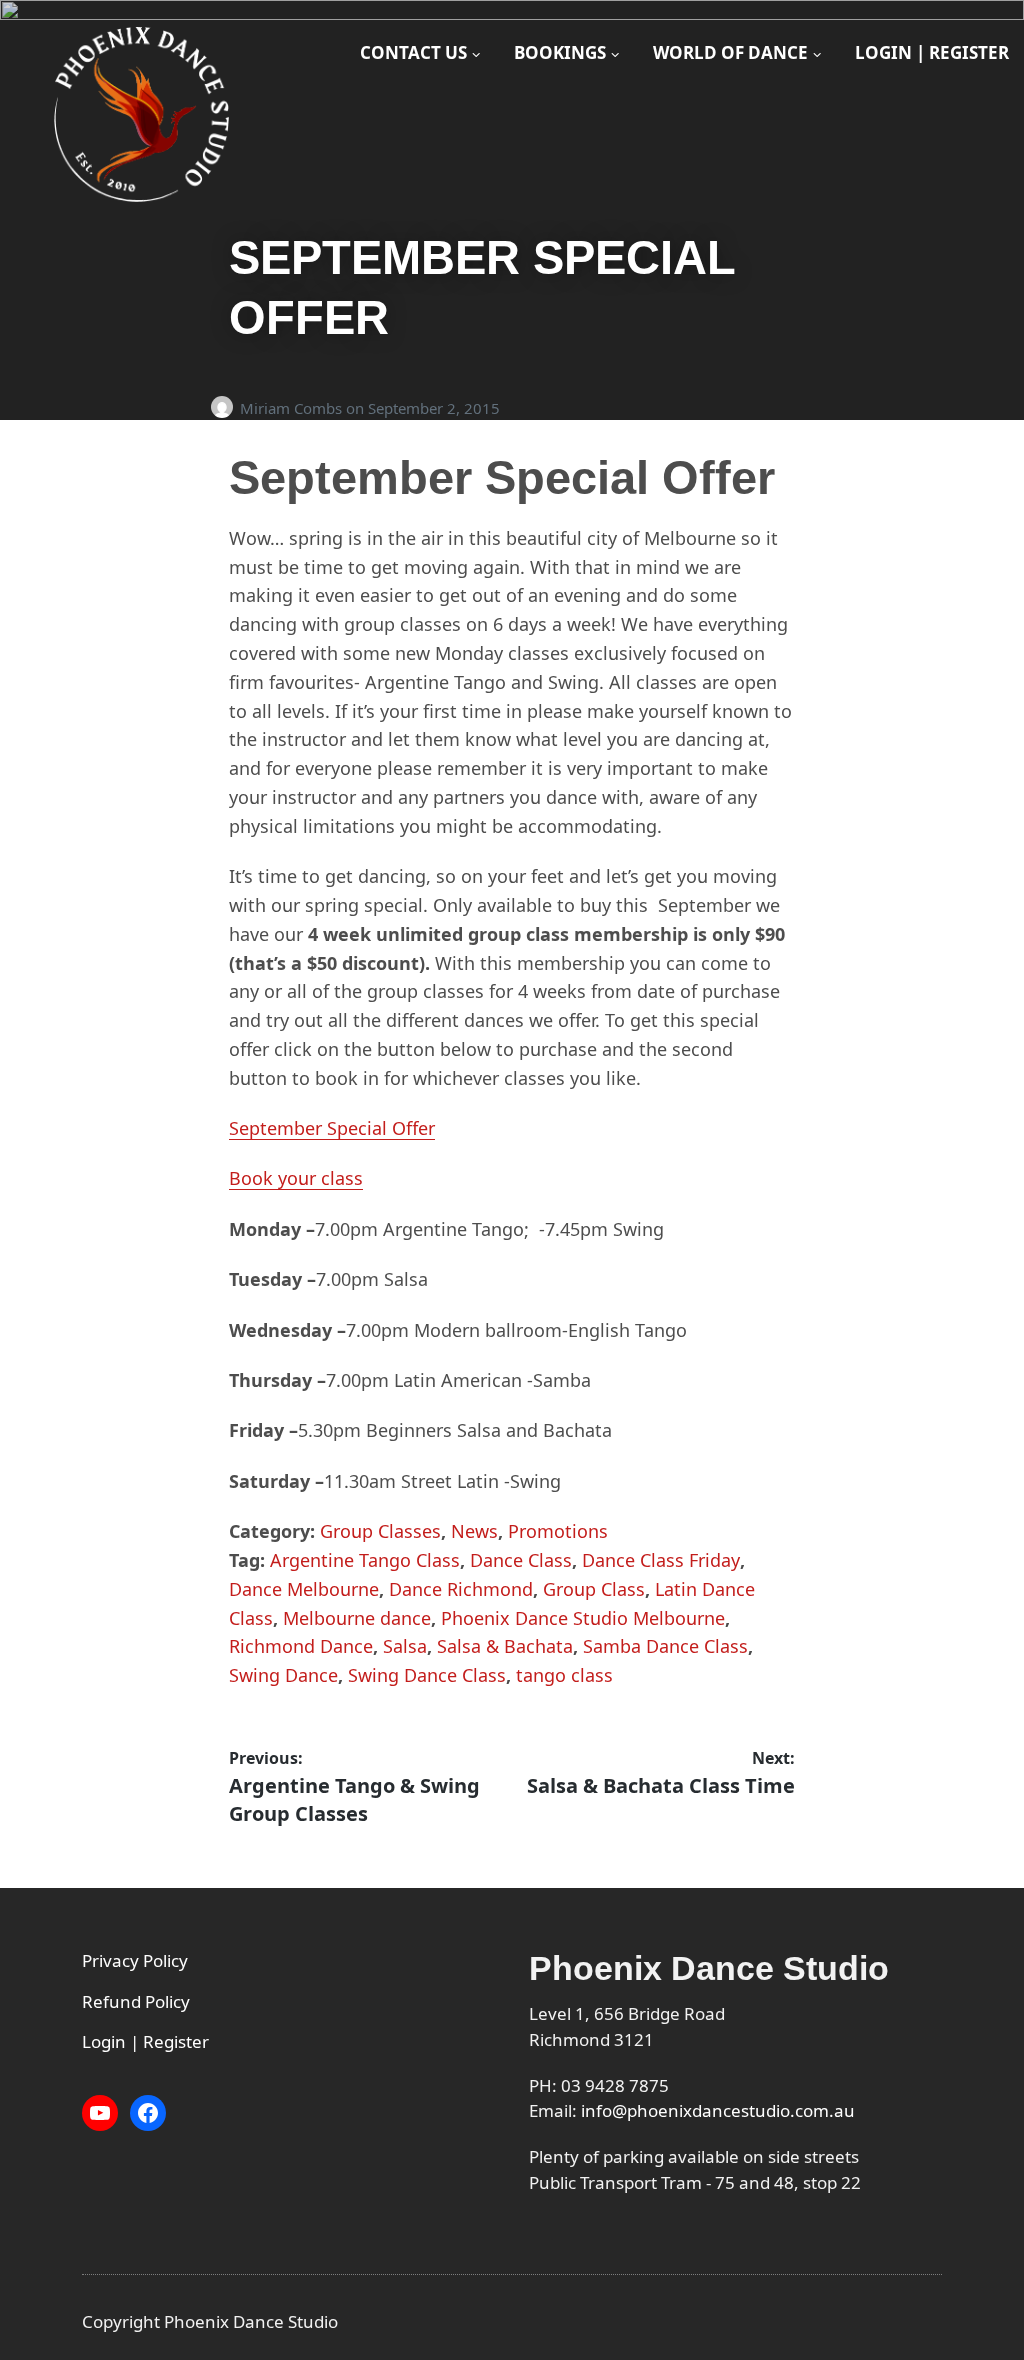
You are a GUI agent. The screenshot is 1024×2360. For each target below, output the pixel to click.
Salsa (405, 1646)
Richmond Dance (301, 1646)
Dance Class (521, 1560)
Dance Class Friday (661, 1560)
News (474, 1531)
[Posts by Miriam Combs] (225, 408)
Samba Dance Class (665, 1646)
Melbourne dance (357, 1618)
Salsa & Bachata (505, 1646)
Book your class (296, 1178)
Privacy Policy (135, 1960)
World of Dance (730, 52)
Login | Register (932, 52)
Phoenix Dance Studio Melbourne (583, 1618)
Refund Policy (136, 2001)
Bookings (560, 52)
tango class (564, 1675)
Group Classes (380, 1531)
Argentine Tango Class (365, 1560)
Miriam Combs (293, 408)
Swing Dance (283, 1675)
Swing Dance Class (427, 1675)
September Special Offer (332, 1128)
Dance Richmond (461, 1589)
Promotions (558, 1531)
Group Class (594, 1589)
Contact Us (413, 52)
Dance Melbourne (304, 1589)
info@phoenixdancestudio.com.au (718, 2110)
